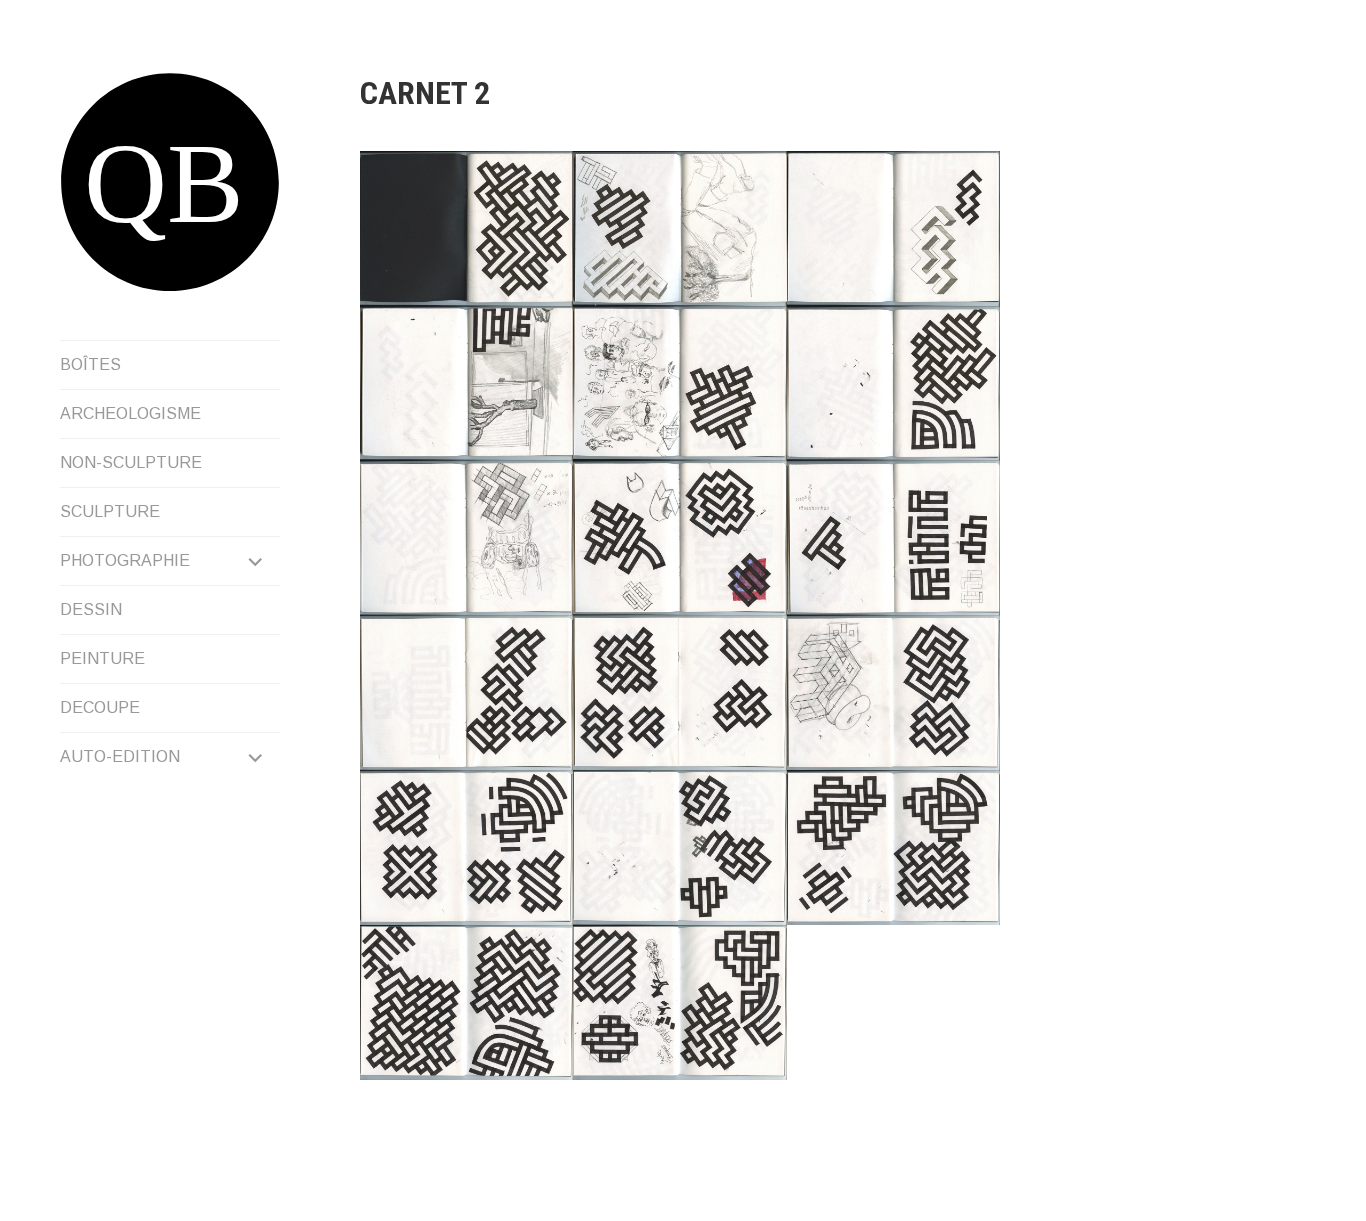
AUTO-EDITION (120, 756)
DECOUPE (100, 707)
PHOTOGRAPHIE (125, 560)
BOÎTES (90, 364)
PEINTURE (102, 658)
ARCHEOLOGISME (130, 413)
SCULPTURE (110, 511)
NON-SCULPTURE (131, 462)
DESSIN (91, 609)
